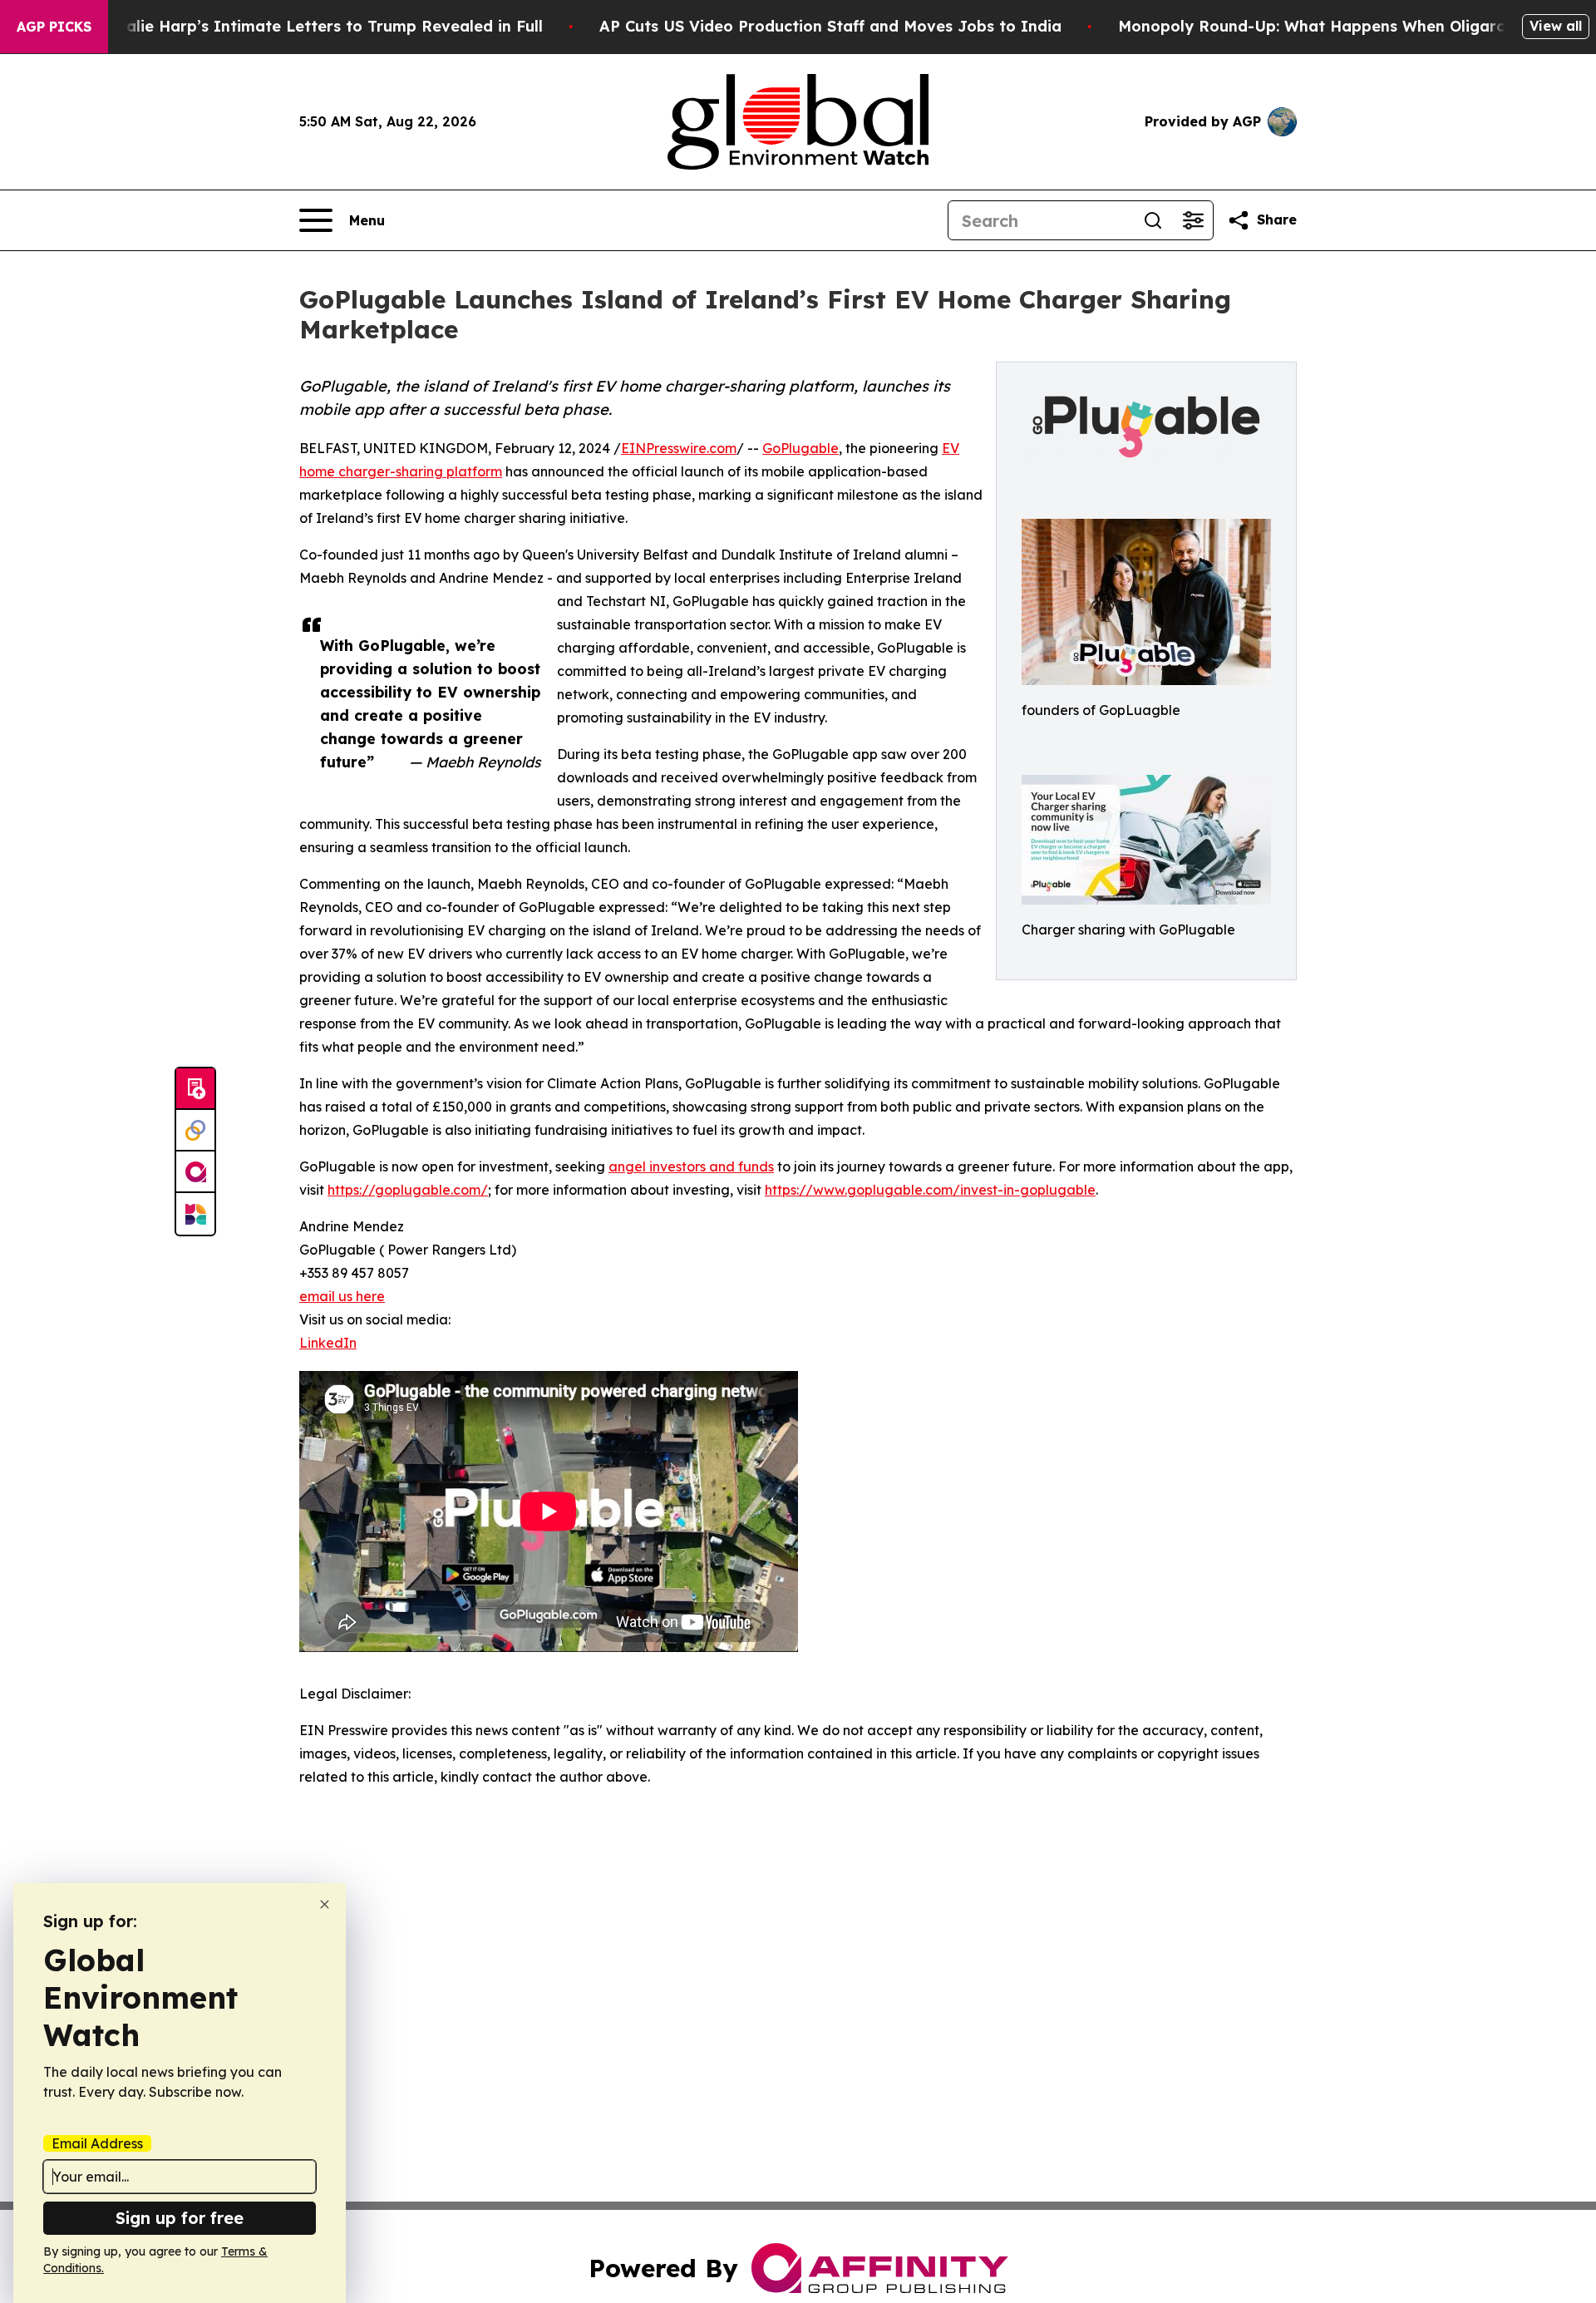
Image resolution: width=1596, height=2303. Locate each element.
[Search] (1153, 220)
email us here (342, 1296)
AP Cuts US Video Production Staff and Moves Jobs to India (830, 26)
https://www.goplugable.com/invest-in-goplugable (930, 1190)
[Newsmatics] (195, 1214)
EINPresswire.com (679, 448)
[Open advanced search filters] (1193, 220)
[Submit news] (195, 1089)
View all (1556, 26)
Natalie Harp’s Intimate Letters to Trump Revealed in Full (320, 26)
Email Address (97, 2143)
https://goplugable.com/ (408, 1190)
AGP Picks (54, 27)
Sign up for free (180, 2218)
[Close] (325, 1904)
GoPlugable (800, 448)
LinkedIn (328, 1343)
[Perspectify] (195, 1131)
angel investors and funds (691, 1166)
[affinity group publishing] (195, 1172)
